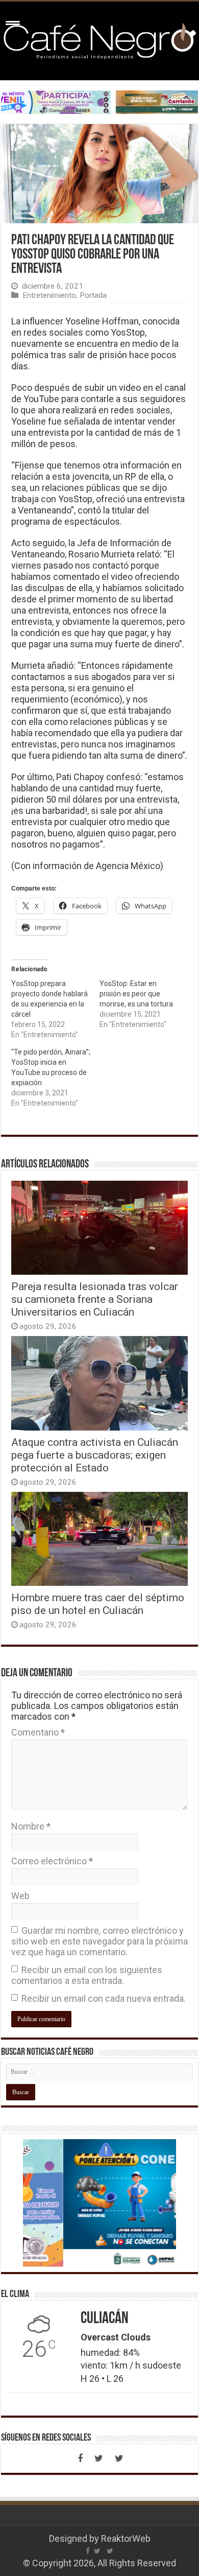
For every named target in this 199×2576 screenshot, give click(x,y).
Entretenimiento (49, 295)
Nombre (31, 1826)
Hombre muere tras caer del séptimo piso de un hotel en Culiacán (98, 1604)
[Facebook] (80, 2458)
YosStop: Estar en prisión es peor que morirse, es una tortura (136, 994)
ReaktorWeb (126, 2538)
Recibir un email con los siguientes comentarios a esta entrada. (87, 1975)
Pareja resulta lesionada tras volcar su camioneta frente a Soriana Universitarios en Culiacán (95, 1299)
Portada (93, 295)
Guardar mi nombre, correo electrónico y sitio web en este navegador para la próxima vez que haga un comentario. (99, 1941)
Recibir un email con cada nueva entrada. (104, 1998)
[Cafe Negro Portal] (99, 39)
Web (20, 1896)
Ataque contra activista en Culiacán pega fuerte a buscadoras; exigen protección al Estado (95, 1455)
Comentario (38, 1732)
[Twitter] (98, 2458)
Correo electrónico (52, 1861)
